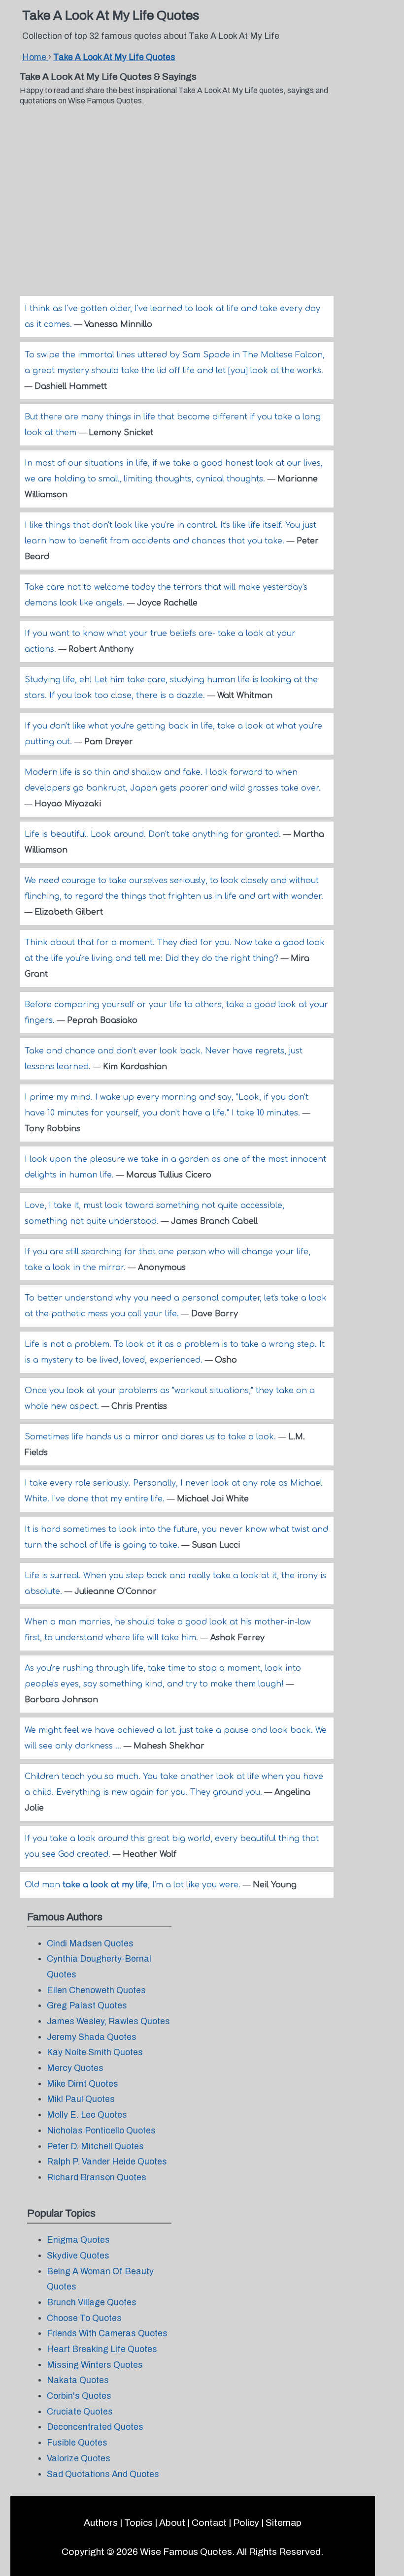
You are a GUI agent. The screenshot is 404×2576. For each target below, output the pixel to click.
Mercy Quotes (75, 2068)
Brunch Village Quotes (92, 2303)
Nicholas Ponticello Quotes (101, 2131)
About (172, 2523)
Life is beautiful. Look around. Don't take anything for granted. (154, 834)
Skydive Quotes (78, 2256)
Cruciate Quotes (80, 2412)
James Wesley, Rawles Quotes (108, 2021)
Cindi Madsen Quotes (90, 1944)
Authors (101, 2523)
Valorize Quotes (79, 2459)
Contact (209, 2523)
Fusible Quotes (77, 2443)
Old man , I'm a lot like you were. (134, 1885)
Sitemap (284, 2523)
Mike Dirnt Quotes (83, 2084)
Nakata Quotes (78, 2380)
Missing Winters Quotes (95, 2365)
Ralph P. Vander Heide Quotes (107, 2162)
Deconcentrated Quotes (95, 2427)
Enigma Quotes (78, 2240)
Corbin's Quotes (79, 2396)
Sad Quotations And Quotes (103, 2474)
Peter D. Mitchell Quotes (95, 2147)
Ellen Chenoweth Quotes (96, 1990)
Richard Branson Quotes (97, 2178)
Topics (138, 2523)
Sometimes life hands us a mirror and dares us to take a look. (151, 1437)
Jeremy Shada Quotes (92, 2037)
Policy (246, 2523)
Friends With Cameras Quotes (107, 2334)
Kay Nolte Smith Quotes (95, 2052)
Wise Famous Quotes (186, 2552)
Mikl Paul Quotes (81, 2099)
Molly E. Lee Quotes (87, 2115)
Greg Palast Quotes (87, 2006)
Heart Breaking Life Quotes (102, 2349)
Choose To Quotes (84, 2318)
